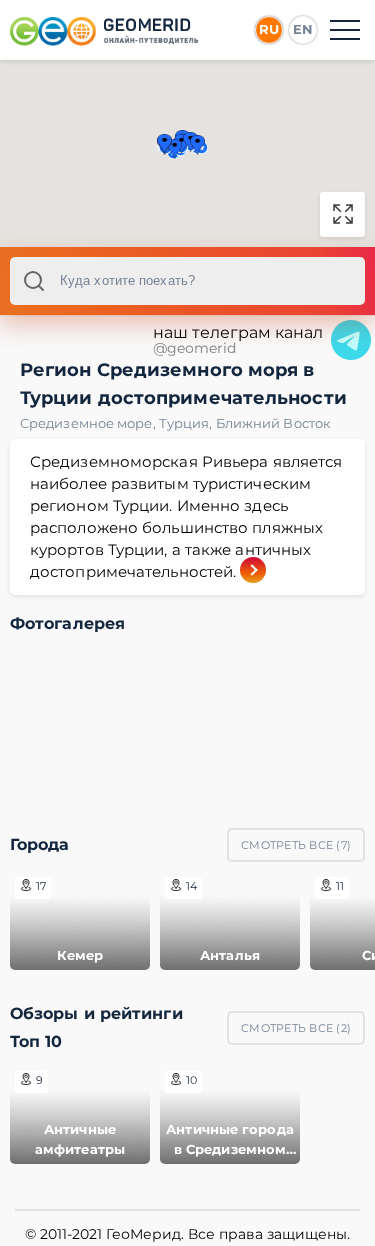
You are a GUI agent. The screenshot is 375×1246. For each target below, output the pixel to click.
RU (269, 29)
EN (303, 29)
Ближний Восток (273, 423)
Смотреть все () (296, 845)
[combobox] (187, 281)
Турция (187, 423)
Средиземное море (89, 423)
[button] (197, 145)
